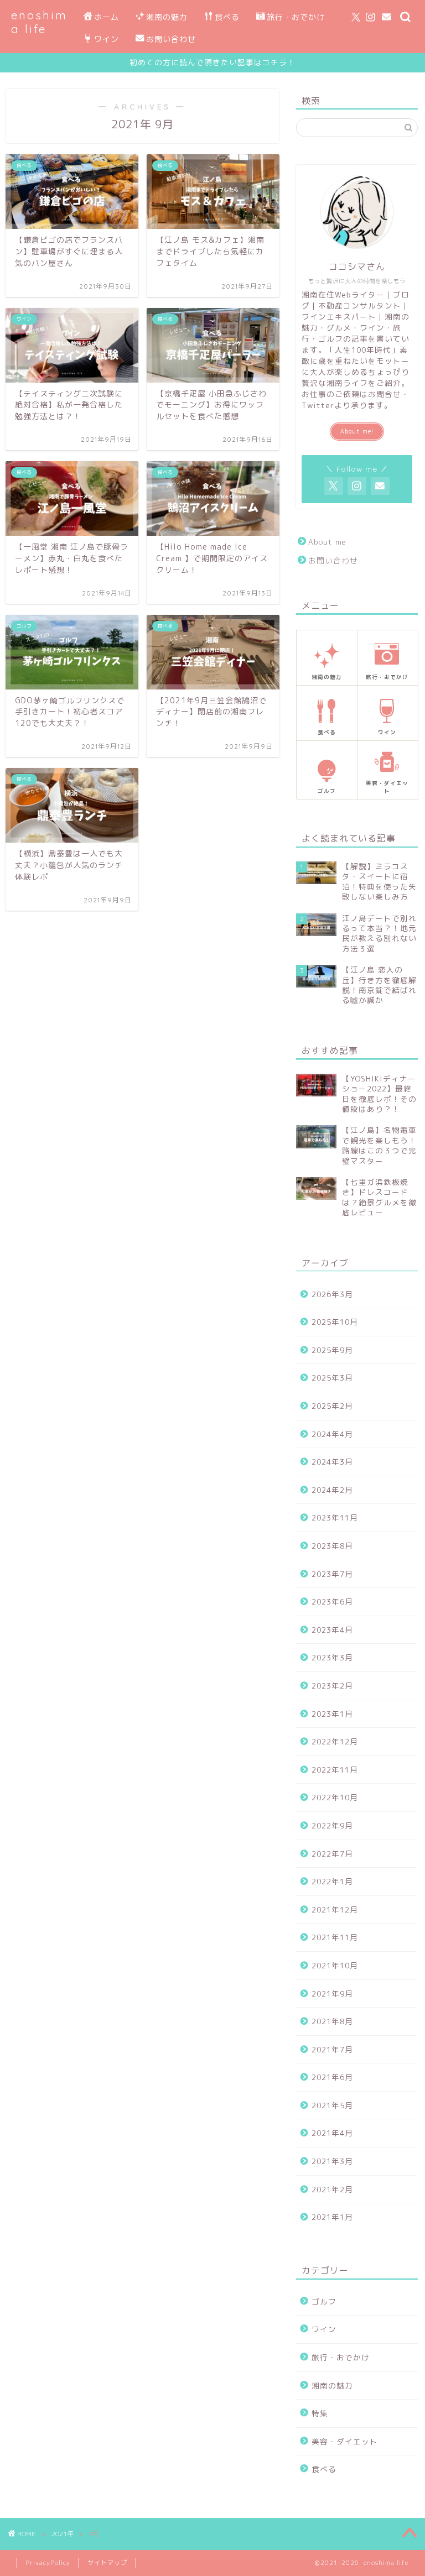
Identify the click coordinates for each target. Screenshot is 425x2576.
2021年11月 (335, 1937)
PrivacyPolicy (48, 2563)
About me (327, 542)
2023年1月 (332, 1714)
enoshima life (39, 22)
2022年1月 (332, 1881)
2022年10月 (335, 1797)
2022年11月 (335, 1770)
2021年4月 (332, 2133)
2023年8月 (332, 1546)
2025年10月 (335, 1322)
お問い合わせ (171, 39)
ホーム (107, 17)
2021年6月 (332, 2077)
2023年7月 (332, 1574)
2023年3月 (332, 1657)
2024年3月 (332, 1462)
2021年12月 (335, 1909)
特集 (320, 2413)
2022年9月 (332, 1825)
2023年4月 (332, 1630)
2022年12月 (335, 1741)
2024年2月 (332, 1490)
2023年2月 (332, 1686)
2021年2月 (332, 2189)
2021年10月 (335, 1965)
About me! (357, 431)
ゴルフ (324, 2301)
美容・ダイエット (345, 2441)
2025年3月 (332, 1378)
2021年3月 (332, 2161)
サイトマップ (107, 2563)
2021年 (63, 2534)
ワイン (107, 39)
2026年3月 (332, 1294)
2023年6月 (332, 1601)
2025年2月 (332, 1406)
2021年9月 (332, 1994)
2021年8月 (332, 2021)
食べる (227, 17)
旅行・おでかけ (296, 17)
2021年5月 (332, 2105)
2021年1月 (332, 2217)
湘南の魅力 (167, 17)
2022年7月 (332, 1854)
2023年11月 (335, 1517)
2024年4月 (332, 1434)
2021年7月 (332, 2049)
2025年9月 (332, 1350)
